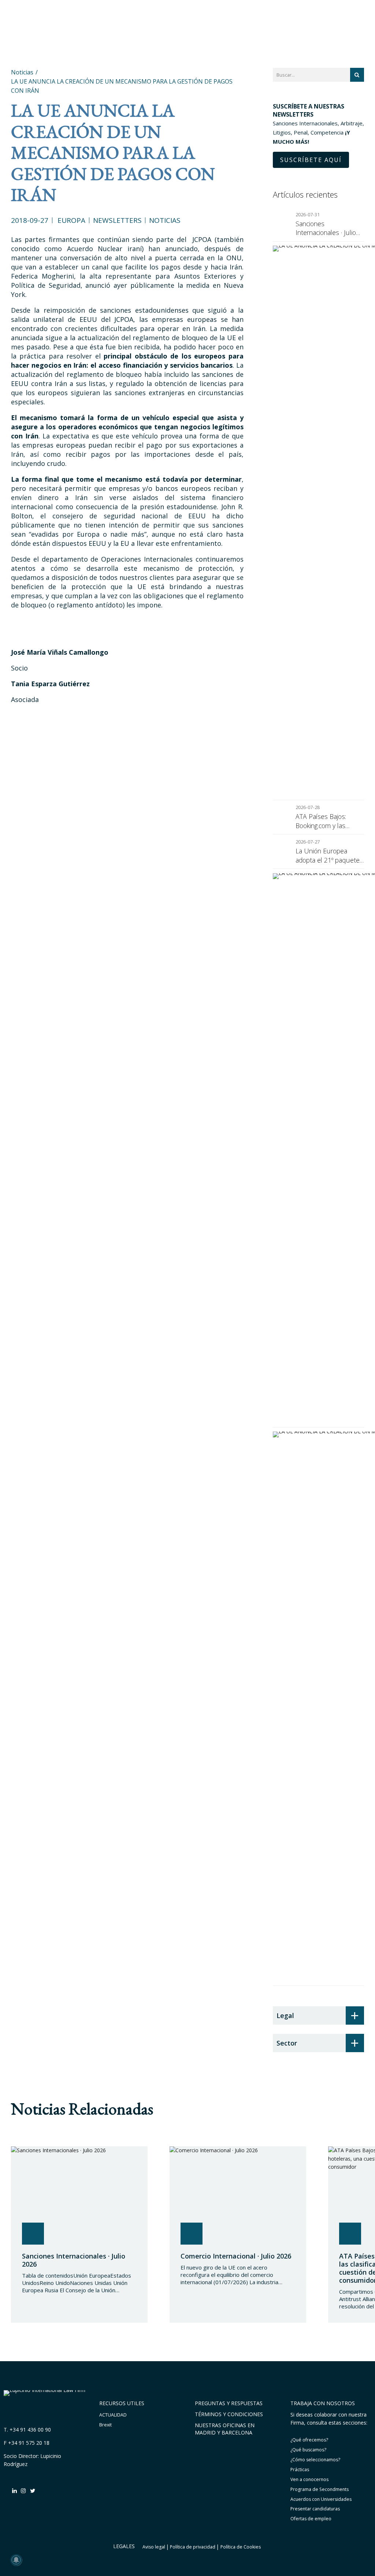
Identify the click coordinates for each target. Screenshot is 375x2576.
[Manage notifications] (16, 2560)
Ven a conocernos (309, 2479)
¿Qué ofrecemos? (309, 2440)
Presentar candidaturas (315, 2509)
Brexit (105, 2425)
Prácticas (300, 2470)
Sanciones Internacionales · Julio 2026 (326, 228)
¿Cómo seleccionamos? (315, 2460)
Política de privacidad (193, 2547)
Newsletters (117, 220)
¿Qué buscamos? (308, 2450)
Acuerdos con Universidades (321, 2499)
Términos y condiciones (229, 2414)
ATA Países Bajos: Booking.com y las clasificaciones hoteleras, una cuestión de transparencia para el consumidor (329, 821)
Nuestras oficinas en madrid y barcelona (225, 2429)
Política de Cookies (241, 2547)
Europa (71, 220)
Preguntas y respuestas (229, 2403)
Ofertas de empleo (311, 2519)
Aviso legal (154, 2547)
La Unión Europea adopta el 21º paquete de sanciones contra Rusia (328, 855)
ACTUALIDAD (113, 2415)
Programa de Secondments (320, 2489)
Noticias (165, 220)
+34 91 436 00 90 (30, 2430)
